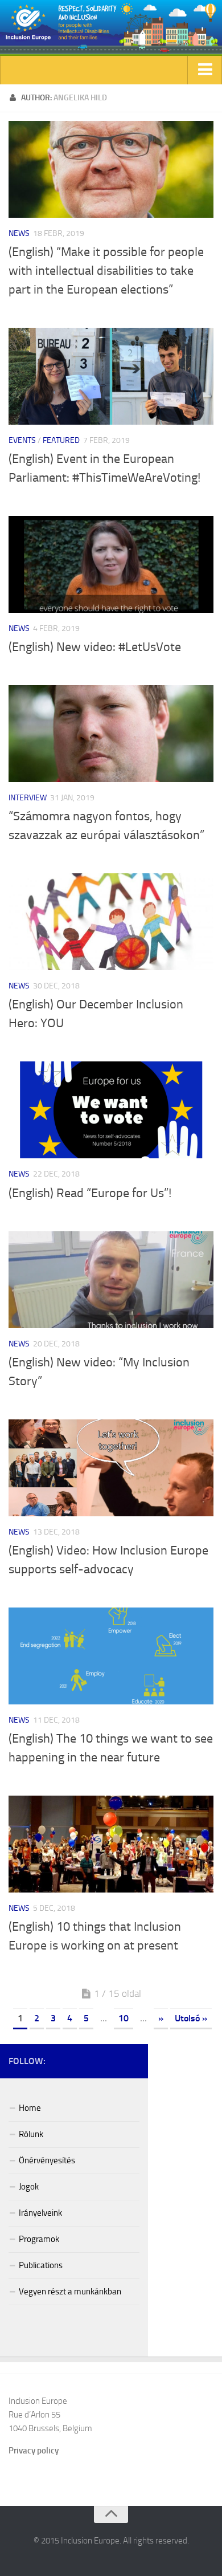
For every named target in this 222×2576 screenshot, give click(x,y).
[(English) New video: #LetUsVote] (111, 564)
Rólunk (31, 2134)
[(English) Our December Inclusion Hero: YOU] (111, 922)
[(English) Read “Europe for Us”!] (111, 1110)
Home (30, 2108)
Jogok (29, 2187)
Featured (61, 440)
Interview (28, 798)
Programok (39, 2239)
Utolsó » (191, 2018)
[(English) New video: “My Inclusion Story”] (111, 1280)
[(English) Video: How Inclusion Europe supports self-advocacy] (111, 1468)
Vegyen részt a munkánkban (70, 2292)
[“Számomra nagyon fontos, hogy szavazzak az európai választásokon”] (111, 734)
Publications (41, 2265)
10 (124, 2018)
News (19, 233)
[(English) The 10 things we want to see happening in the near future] (111, 1656)
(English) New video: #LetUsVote (95, 647)
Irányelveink (40, 2213)
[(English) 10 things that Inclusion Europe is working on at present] (111, 1844)
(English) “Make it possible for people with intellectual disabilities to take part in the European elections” (106, 271)
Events (22, 440)
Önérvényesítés (47, 2160)
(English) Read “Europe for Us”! (90, 1193)
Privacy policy (34, 2451)
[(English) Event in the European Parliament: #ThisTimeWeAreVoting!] (111, 376)
